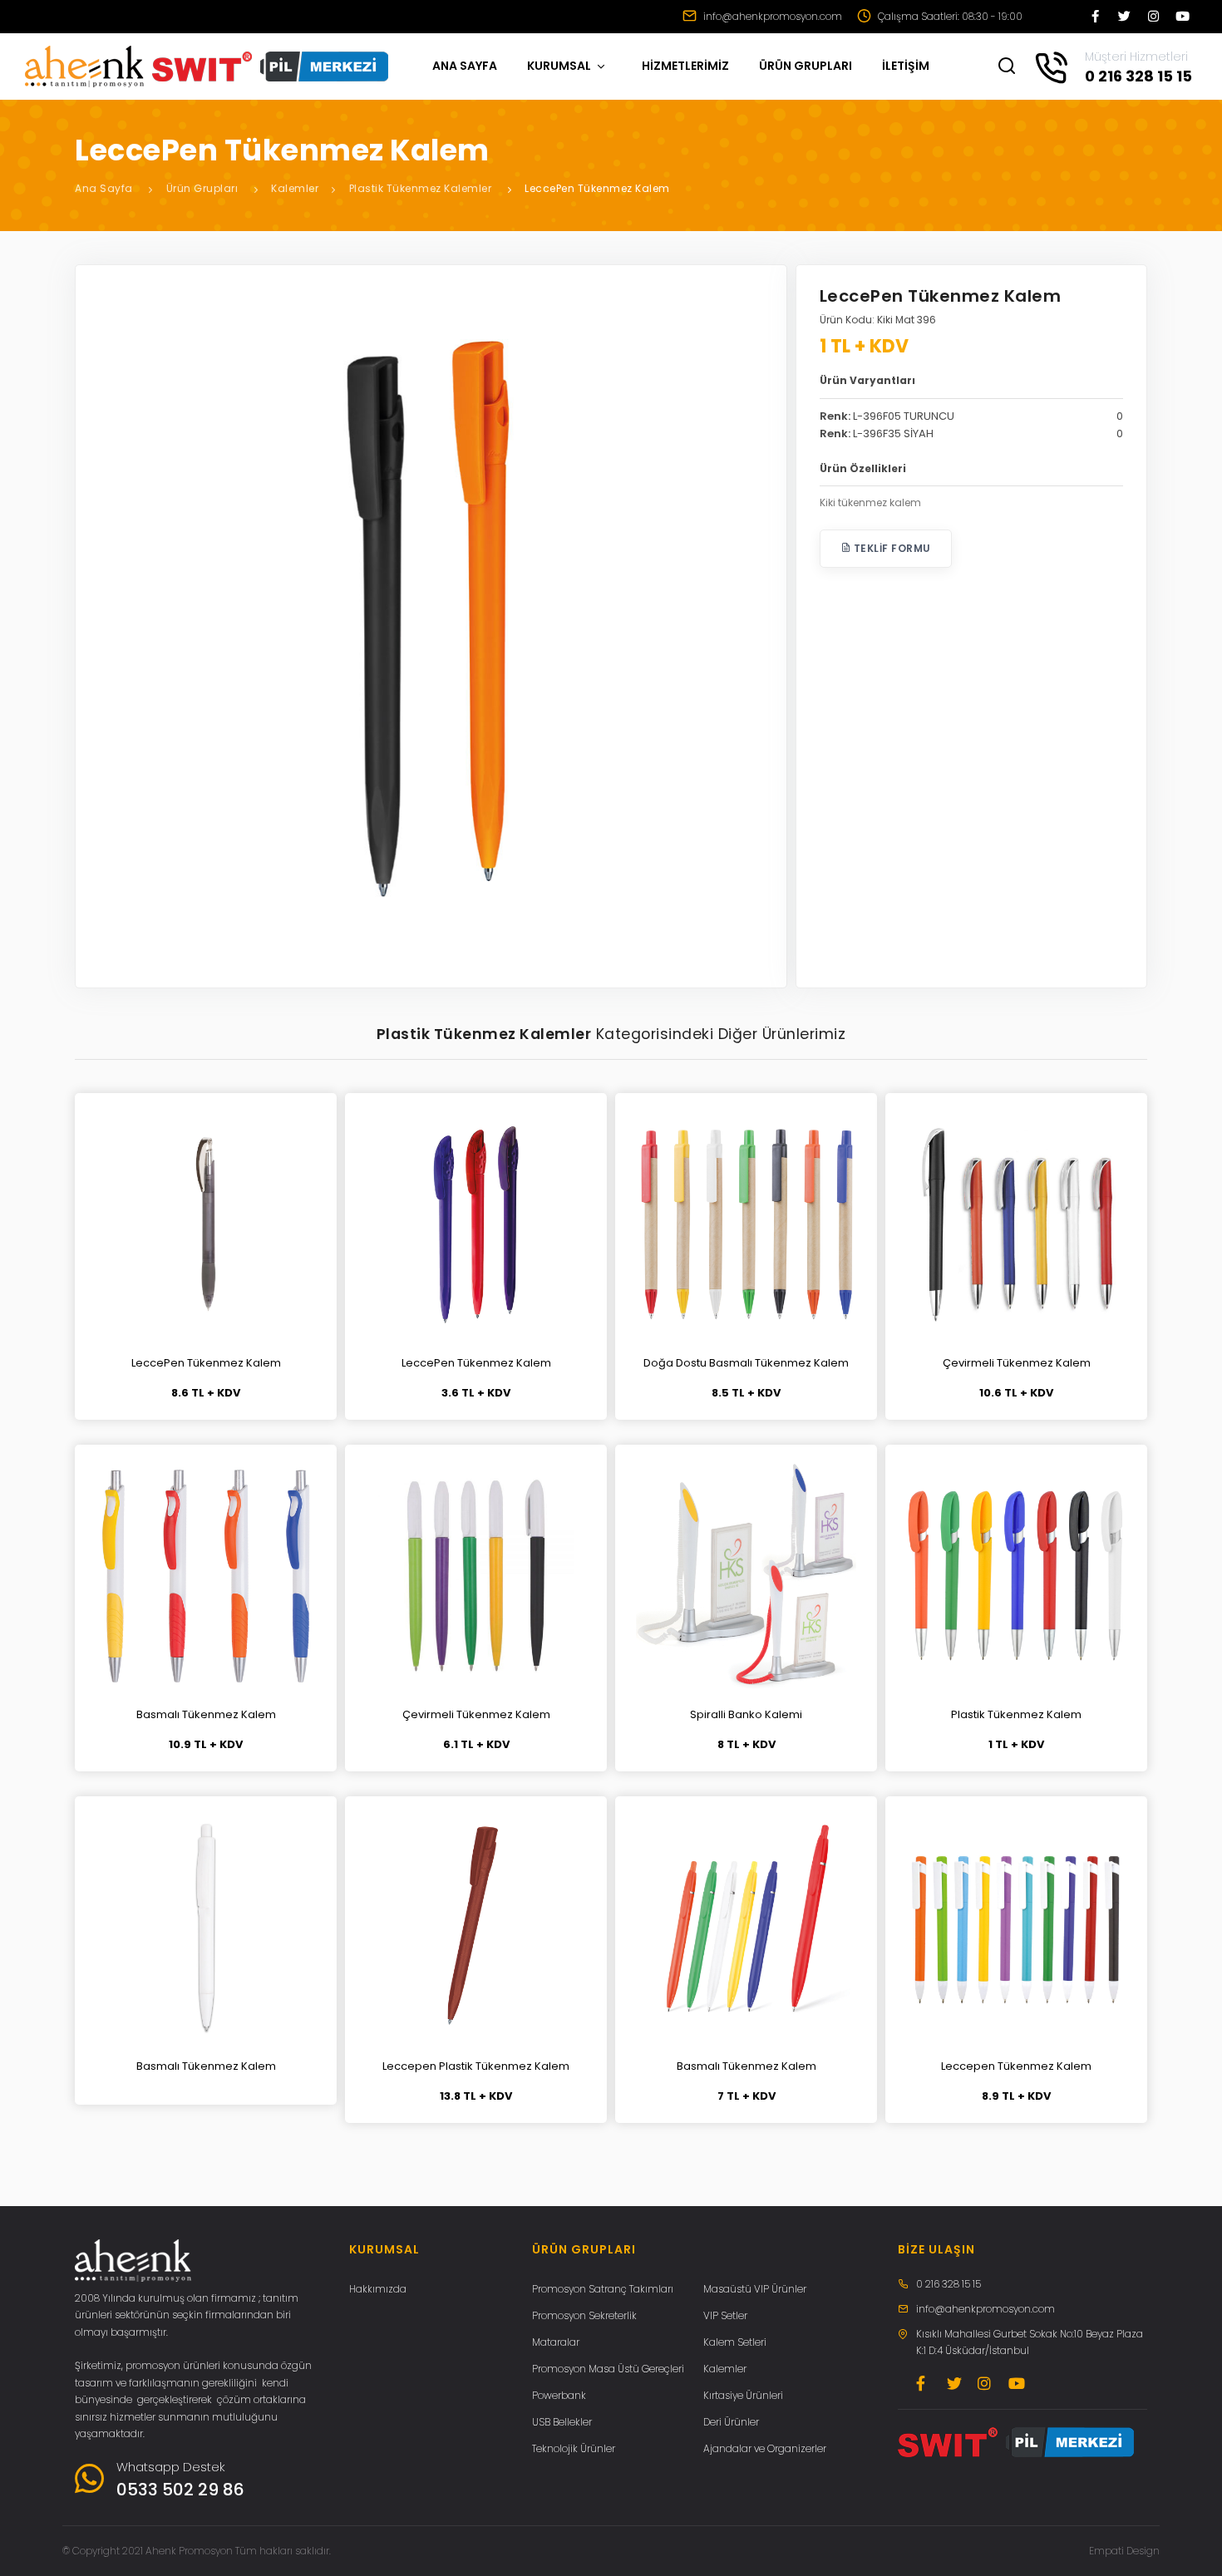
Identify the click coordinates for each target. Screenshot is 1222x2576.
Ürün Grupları (202, 188)
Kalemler (295, 188)
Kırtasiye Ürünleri (743, 2395)
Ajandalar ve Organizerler (765, 2448)
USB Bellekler (562, 2422)
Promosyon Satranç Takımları (603, 2289)
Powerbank (559, 2395)
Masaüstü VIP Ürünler (755, 2289)
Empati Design (1124, 2551)
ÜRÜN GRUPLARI (806, 66)
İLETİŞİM (906, 66)
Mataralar (556, 2342)
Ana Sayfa (104, 188)
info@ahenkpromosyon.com (771, 16)
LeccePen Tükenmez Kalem (597, 188)
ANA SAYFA (465, 66)
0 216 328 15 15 (949, 2284)
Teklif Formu (891, 548)
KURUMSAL (560, 66)
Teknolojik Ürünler (574, 2448)
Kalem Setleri (735, 2342)
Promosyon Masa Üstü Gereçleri (608, 2369)
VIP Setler (725, 2315)
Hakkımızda (378, 2289)
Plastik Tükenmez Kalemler (421, 188)
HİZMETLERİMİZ (685, 66)
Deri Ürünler (731, 2422)
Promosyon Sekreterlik (584, 2315)
